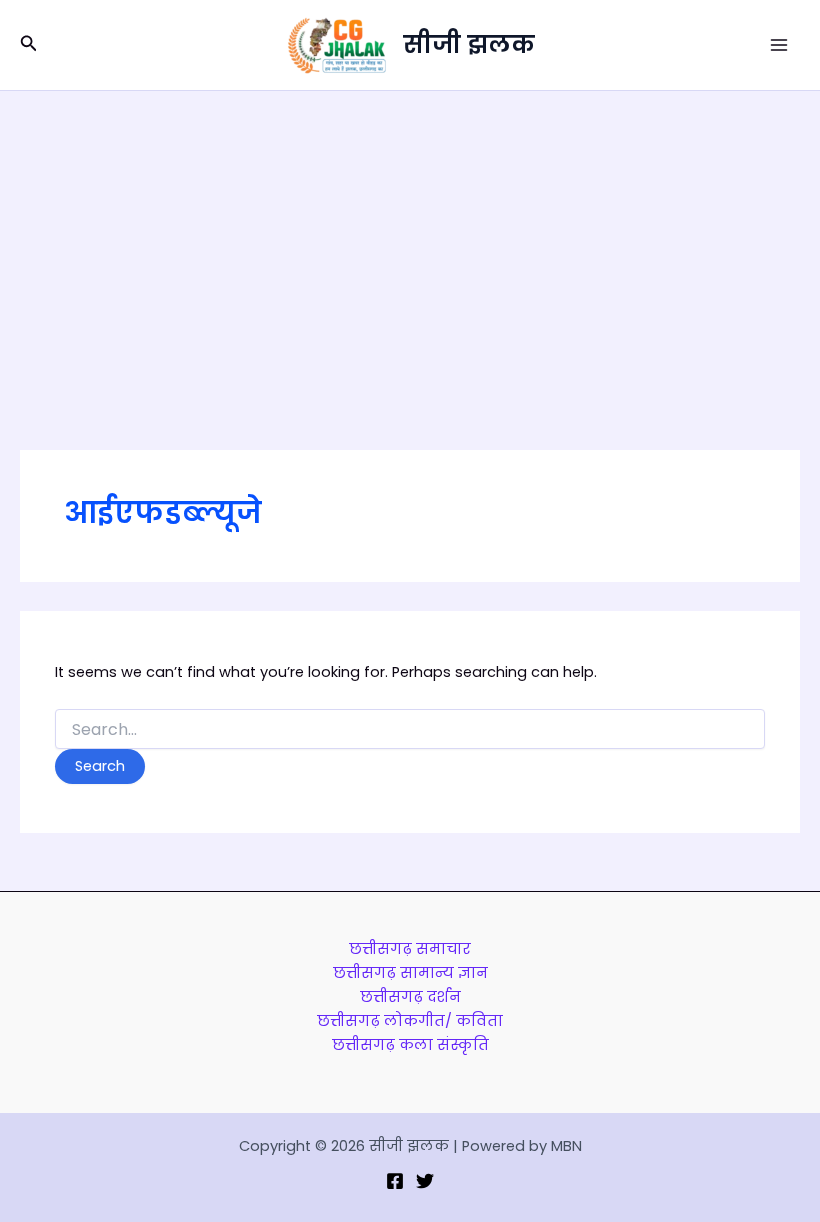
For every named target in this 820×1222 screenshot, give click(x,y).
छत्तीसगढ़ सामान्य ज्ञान (410, 973)
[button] (29, 45)
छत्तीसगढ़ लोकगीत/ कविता (410, 1021)
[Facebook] (395, 1181)
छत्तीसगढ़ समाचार (410, 949)
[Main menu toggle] (779, 45)
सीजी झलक (469, 44)
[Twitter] (425, 1181)
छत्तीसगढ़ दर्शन (410, 997)
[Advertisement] (410, 241)
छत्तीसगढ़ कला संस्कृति (410, 1045)
